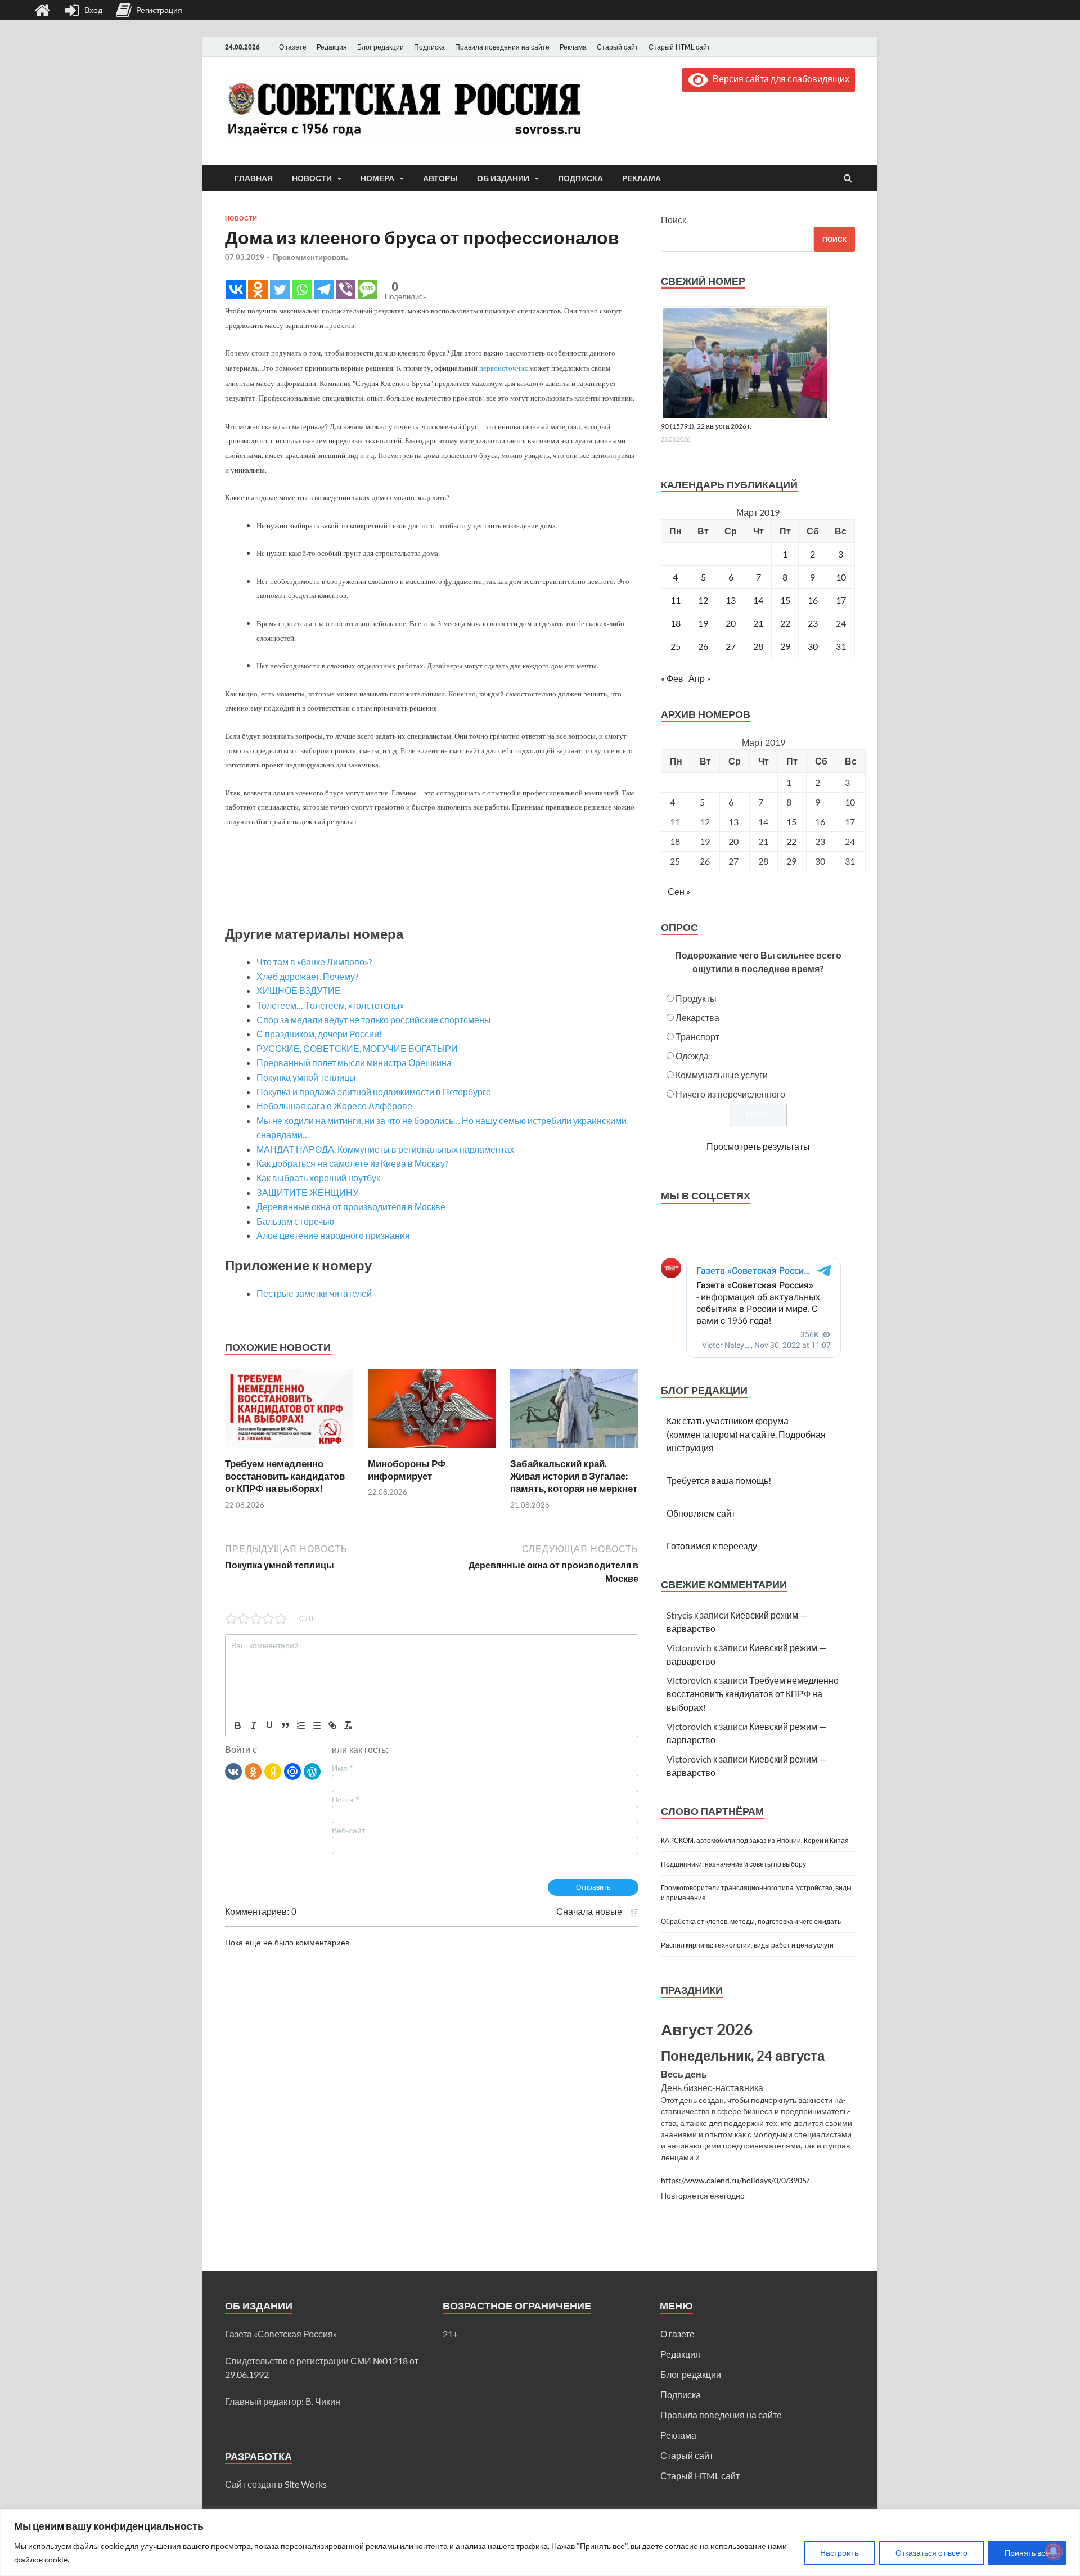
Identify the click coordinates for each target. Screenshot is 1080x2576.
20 (731, 623)
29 (785, 646)
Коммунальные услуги (722, 1075)
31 (841, 646)
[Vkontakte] (236, 289)
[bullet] (317, 1725)
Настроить (839, 2553)
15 (785, 600)
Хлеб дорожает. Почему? (307, 976)
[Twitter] (280, 289)
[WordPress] (312, 1771)
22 (785, 623)
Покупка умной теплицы (306, 1077)
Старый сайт (618, 47)
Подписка (429, 47)
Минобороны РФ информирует (407, 1470)
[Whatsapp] (302, 289)
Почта (345, 1800)
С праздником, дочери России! (319, 1034)
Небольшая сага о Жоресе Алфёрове (334, 1106)
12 (703, 600)
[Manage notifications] (1054, 2551)
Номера (377, 178)
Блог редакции (381, 47)
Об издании (503, 178)
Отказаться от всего (931, 2553)
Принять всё (1027, 2553)
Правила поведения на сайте (502, 47)
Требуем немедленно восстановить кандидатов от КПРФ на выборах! (285, 1476)
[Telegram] (324, 289)
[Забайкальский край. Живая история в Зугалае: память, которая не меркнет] (574, 1451)
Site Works (306, 2484)
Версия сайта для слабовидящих (779, 78)
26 (703, 646)
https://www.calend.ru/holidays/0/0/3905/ (735, 2181)
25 (676, 646)
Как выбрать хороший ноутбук (318, 1178)
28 (758, 646)
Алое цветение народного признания (333, 1235)
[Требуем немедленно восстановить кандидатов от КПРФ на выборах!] (289, 1451)
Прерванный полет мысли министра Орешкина (354, 1062)
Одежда (692, 1056)
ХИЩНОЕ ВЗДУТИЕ (299, 990)
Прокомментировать (310, 257)
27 (731, 646)
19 (703, 623)
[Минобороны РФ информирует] (432, 1451)
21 (758, 623)
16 (813, 600)
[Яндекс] (273, 1771)
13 (731, 600)
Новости (312, 178)
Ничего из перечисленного (730, 1094)
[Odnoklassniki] (258, 289)
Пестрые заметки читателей (314, 1293)
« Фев (672, 678)
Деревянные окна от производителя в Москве (351, 1206)
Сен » (679, 891)
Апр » (699, 678)
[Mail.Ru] (292, 1771)
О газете (293, 47)
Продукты (696, 998)
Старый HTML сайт (679, 47)
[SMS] (368, 289)
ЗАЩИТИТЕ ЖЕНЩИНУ (307, 1192)
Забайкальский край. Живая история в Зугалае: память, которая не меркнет (574, 1476)
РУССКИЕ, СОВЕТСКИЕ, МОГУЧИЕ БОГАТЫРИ (357, 1048)
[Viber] (346, 289)
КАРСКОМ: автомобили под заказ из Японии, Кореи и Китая (755, 1840)
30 (813, 646)
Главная (254, 178)
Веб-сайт (348, 1831)
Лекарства (697, 1017)
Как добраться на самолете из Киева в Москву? (352, 1163)
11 (676, 600)
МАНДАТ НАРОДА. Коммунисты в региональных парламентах (385, 1149)
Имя (342, 1768)
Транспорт (697, 1037)
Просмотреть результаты (758, 1146)
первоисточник (503, 368)
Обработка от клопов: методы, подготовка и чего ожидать (751, 1921)
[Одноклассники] (253, 1771)
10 (841, 577)
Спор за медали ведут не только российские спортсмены (374, 1020)
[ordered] (301, 1725)
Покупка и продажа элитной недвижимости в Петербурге (374, 1092)
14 (758, 600)
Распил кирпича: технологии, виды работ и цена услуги (747, 1945)
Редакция (332, 47)
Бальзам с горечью (295, 1221)
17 (841, 600)
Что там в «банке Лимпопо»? (314, 962)
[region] (540, 2543)
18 (676, 623)
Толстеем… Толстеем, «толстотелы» (330, 1005)
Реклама (573, 47)
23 (813, 623)
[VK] (233, 1771)
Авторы (440, 178)
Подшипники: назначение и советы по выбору (733, 1864)
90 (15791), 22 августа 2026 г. (706, 426)
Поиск (674, 220)
